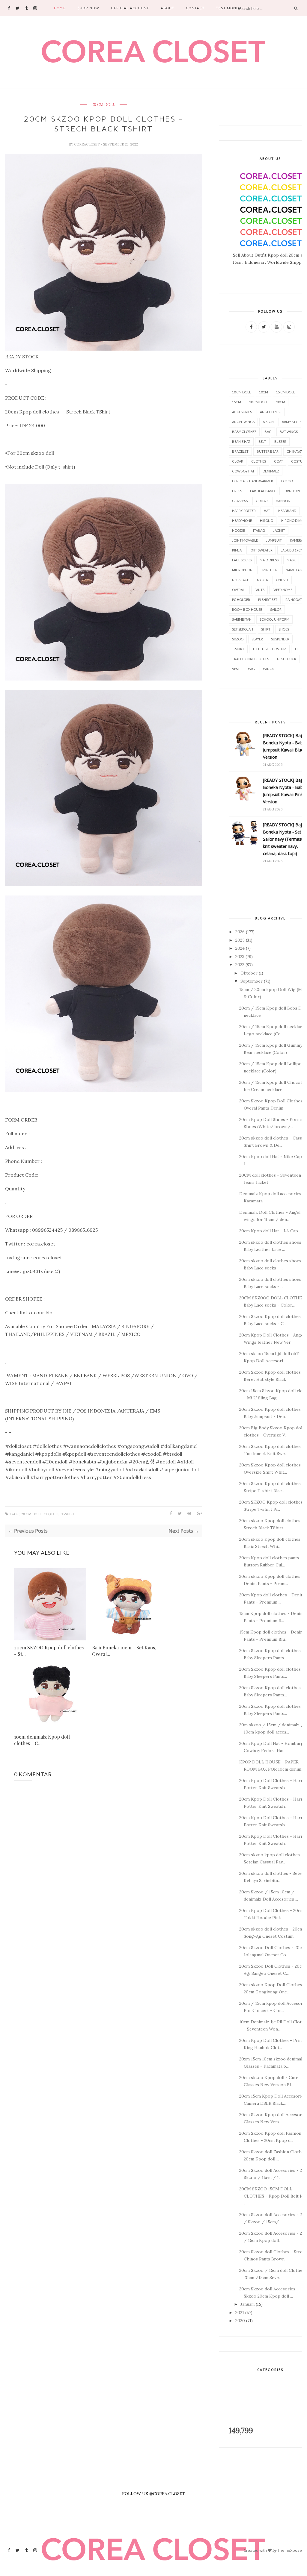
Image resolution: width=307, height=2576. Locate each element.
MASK (291, 560)
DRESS (237, 491)
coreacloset (87, 144)
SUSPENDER (280, 639)
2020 (240, 2321)
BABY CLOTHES (244, 432)
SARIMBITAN (242, 619)
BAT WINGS (289, 432)
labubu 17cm (292, 550)
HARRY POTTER (244, 511)
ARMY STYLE (292, 422)
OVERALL (239, 590)
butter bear (268, 451)
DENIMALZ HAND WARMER (253, 481)
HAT (267, 511)
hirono (267, 520)
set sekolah (243, 629)
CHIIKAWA (295, 451)
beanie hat (241, 441)
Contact (195, 8)
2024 (240, 948)
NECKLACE (240, 580)
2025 (240, 940)
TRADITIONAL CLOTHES (250, 659)
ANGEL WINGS (243, 422)
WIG (251, 669)
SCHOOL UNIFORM (274, 619)
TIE (297, 649)
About (167, 8)
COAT (279, 461)
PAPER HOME (282, 590)
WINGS (268, 669)
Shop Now (88, 8)
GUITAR (262, 501)
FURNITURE (292, 491)
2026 (240, 932)
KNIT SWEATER (261, 550)
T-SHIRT (68, 1514)
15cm (237, 402)
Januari (247, 2304)
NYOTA (262, 580)
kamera (297, 540)
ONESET (282, 580)
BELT (262, 441)
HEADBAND (287, 511)
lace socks (242, 560)
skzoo (238, 639)
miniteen (270, 570)
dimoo (287, 481)
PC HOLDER (241, 600)
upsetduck (287, 659)
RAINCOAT (294, 600)
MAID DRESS (269, 560)
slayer (257, 639)
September (252, 981)
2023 (240, 957)
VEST (236, 669)
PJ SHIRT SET (268, 600)
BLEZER (280, 441)
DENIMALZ (271, 471)
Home (60, 8)
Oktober (249, 973)
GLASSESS (240, 501)
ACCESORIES (242, 412)
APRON (268, 422)
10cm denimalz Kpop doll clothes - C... (42, 1740)
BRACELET (240, 451)
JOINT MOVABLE (245, 540)
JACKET (279, 530)
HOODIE (238, 530)
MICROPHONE (243, 570)
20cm (281, 402)
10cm (264, 392)
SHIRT (266, 629)
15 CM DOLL (286, 392)
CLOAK (238, 461)
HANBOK (283, 501)
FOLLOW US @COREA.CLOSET (154, 2494)
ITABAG (259, 530)
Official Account (130, 8)
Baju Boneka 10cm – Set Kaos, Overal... (124, 1651)
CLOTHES (52, 1514)
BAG (268, 432)
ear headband (262, 491)
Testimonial (229, 8)
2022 (240, 965)
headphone (242, 520)
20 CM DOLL (103, 105)
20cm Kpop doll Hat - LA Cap (269, 1231)
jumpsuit (274, 540)
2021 (240, 2313)
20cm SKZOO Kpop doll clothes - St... (49, 1651)
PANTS (259, 590)
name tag (294, 570)
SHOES (284, 629)
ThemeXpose (290, 2550)
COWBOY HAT (243, 471)
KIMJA (237, 550)
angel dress (271, 412)
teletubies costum (269, 649)
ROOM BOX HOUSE (247, 609)
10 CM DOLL (241, 392)
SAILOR (276, 609)
